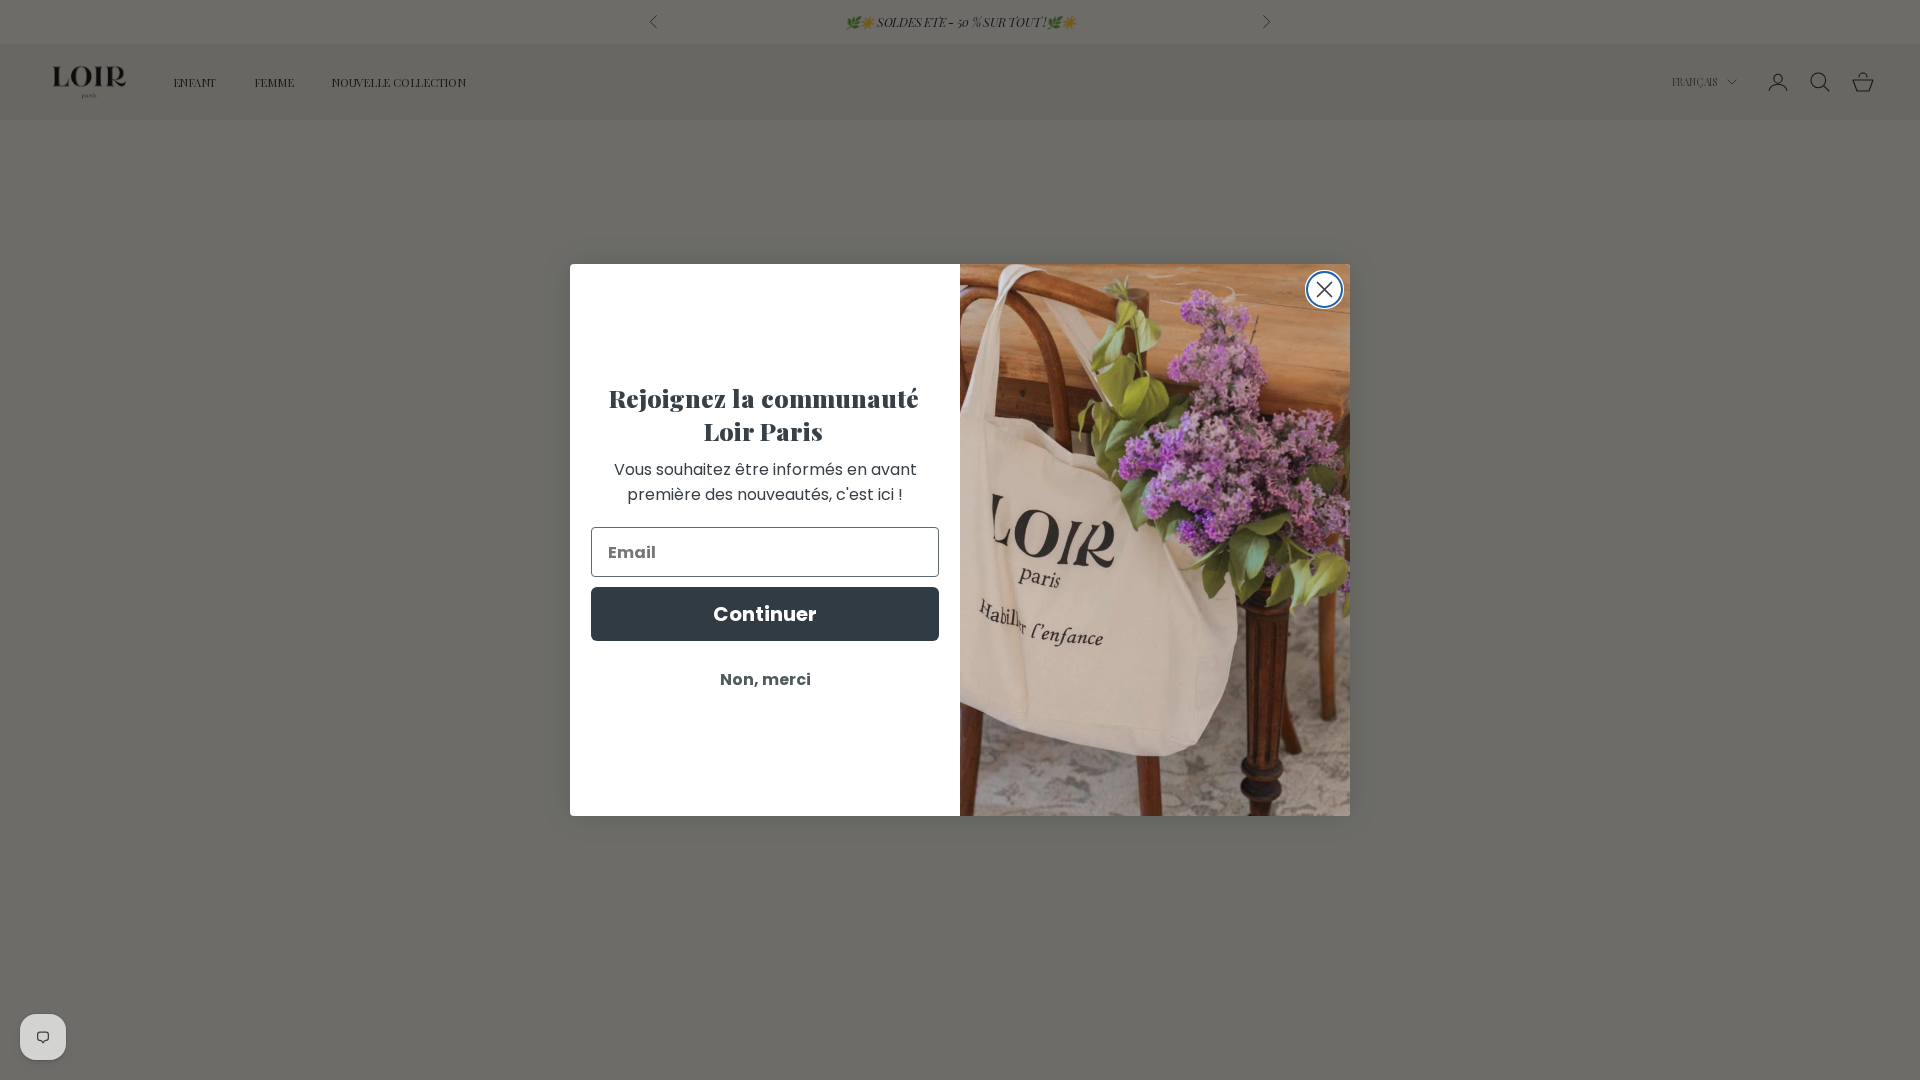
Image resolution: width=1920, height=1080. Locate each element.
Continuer (765, 614)
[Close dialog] (1324, 289)
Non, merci (765, 679)
